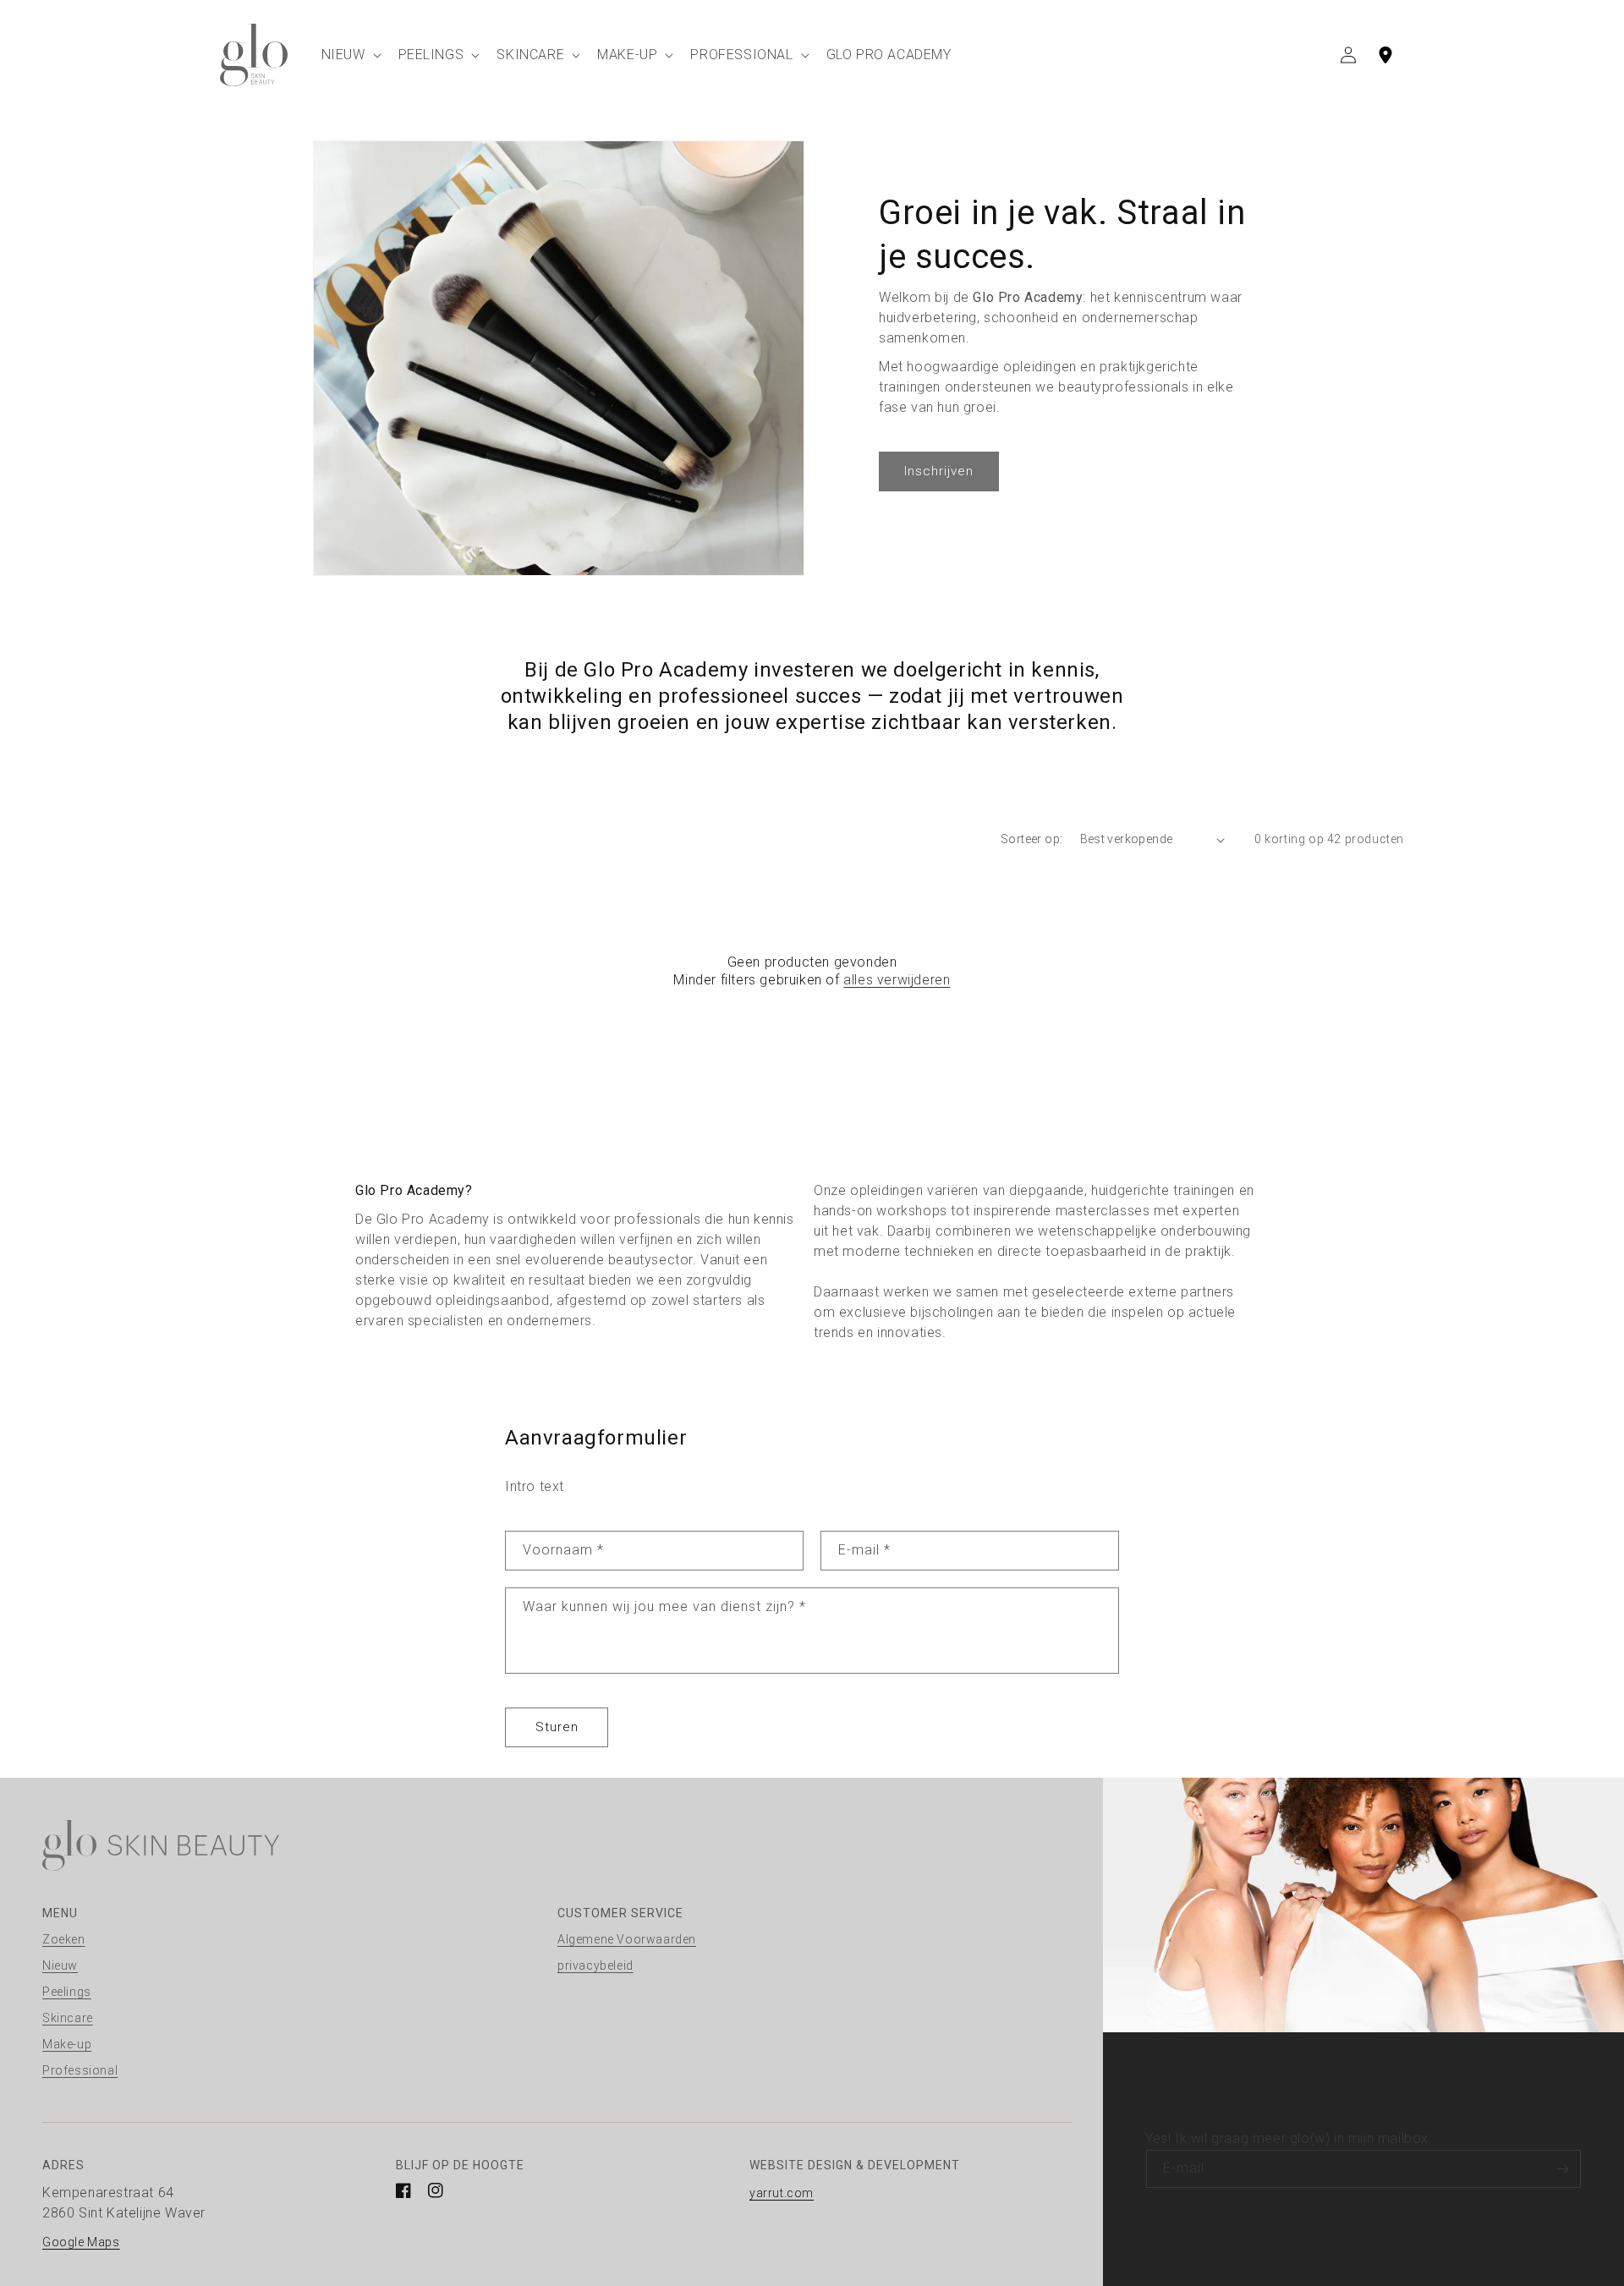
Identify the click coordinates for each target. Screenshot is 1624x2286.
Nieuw (60, 1965)
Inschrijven (939, 471)
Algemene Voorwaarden (627, 1939)
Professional (80, 2070)
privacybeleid (595, 1965)
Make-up (67, 2044)
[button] (350, 55)
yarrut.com (782, 2193)
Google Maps (81, 2242)
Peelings (67, 1992)
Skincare (68, 2018)
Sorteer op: (1031, 839)
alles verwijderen (897, 980)
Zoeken (64, 1939)
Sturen (557, 1727)
